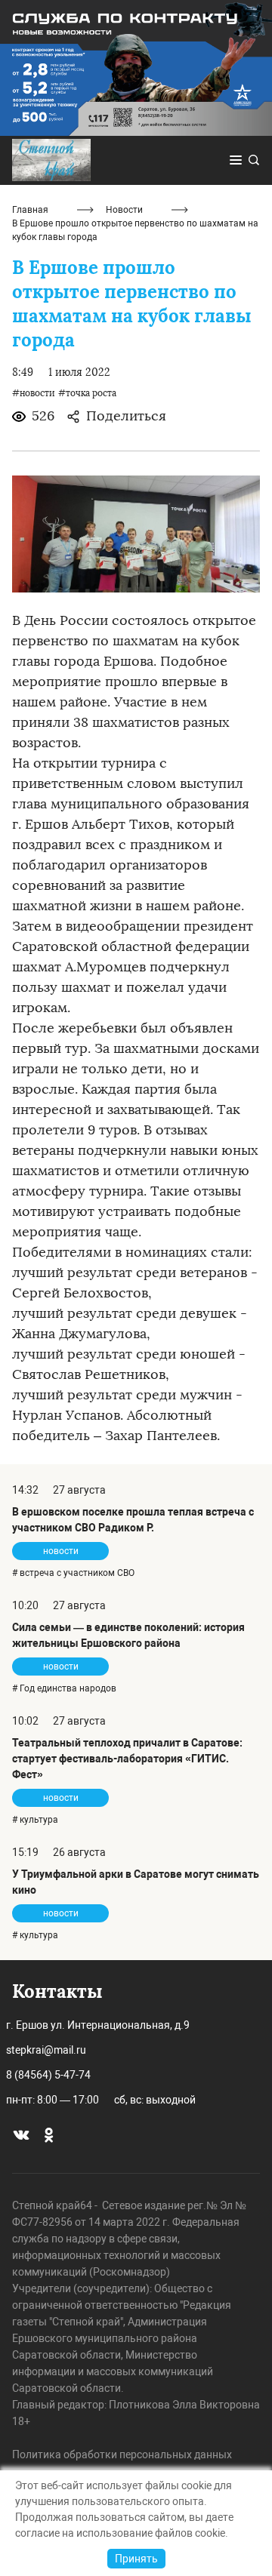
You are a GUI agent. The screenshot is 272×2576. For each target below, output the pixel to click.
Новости (124, 210)
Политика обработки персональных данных (122, 2454)
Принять (136, 2559)
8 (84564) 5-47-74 (48, 2075)
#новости (34, 393)
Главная (30, 210)
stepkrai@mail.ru (46, 2050)
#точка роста (87, 393)
